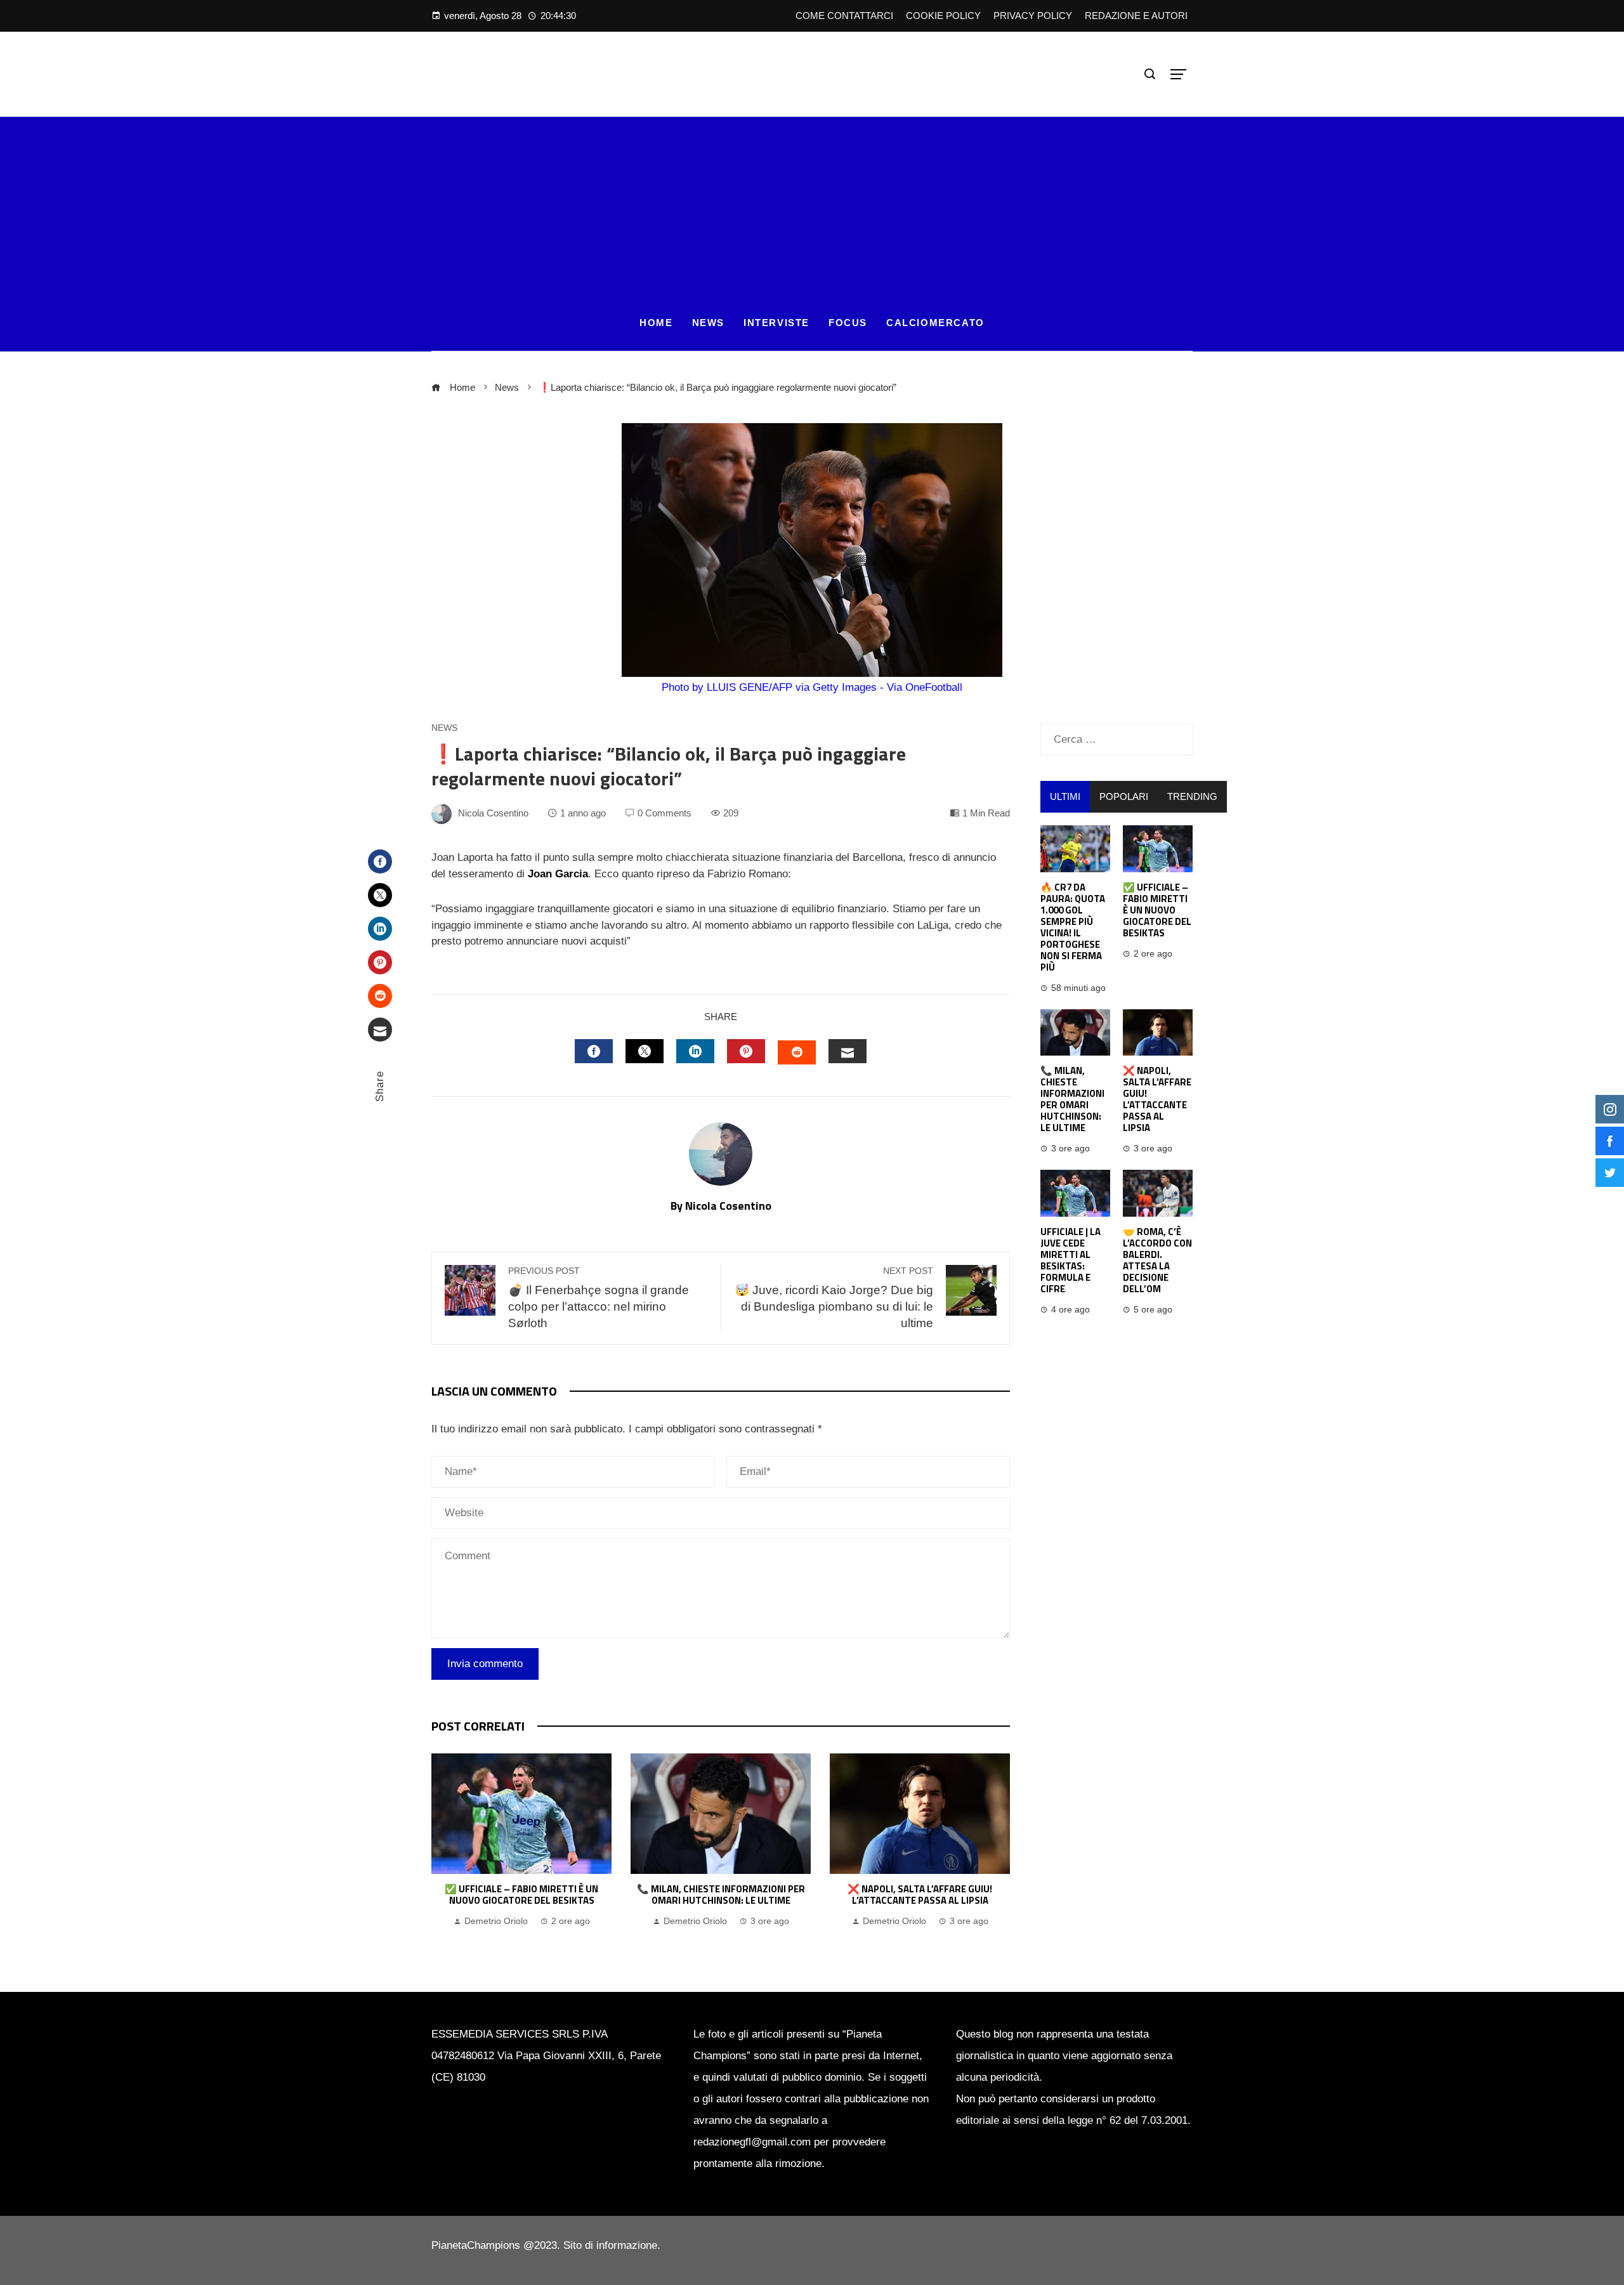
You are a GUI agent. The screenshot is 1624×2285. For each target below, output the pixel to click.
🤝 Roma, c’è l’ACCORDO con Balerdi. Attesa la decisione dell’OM (1157, 1260)
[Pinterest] (380, 962)
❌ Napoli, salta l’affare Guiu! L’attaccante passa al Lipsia (920, 1895)
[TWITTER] (645, 1051)
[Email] (380, 1030)
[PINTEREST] (746, 1051)
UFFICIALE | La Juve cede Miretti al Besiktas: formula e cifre (1071, 1260)
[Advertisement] (812, 206)
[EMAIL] (848, 1051)
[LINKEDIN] (695, 1051)
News (444, 728)
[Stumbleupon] (380, 996)
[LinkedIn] (380, 929)
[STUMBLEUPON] (797, 1052)
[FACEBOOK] (594, 1051)
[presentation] (444, 1847)
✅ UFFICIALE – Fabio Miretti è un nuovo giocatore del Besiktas (521, 1895)
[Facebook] (380, 861)
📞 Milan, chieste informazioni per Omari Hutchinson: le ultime (721, 1895)
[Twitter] (380, 895)
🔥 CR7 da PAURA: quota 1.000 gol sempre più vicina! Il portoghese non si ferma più (1073, 927)
